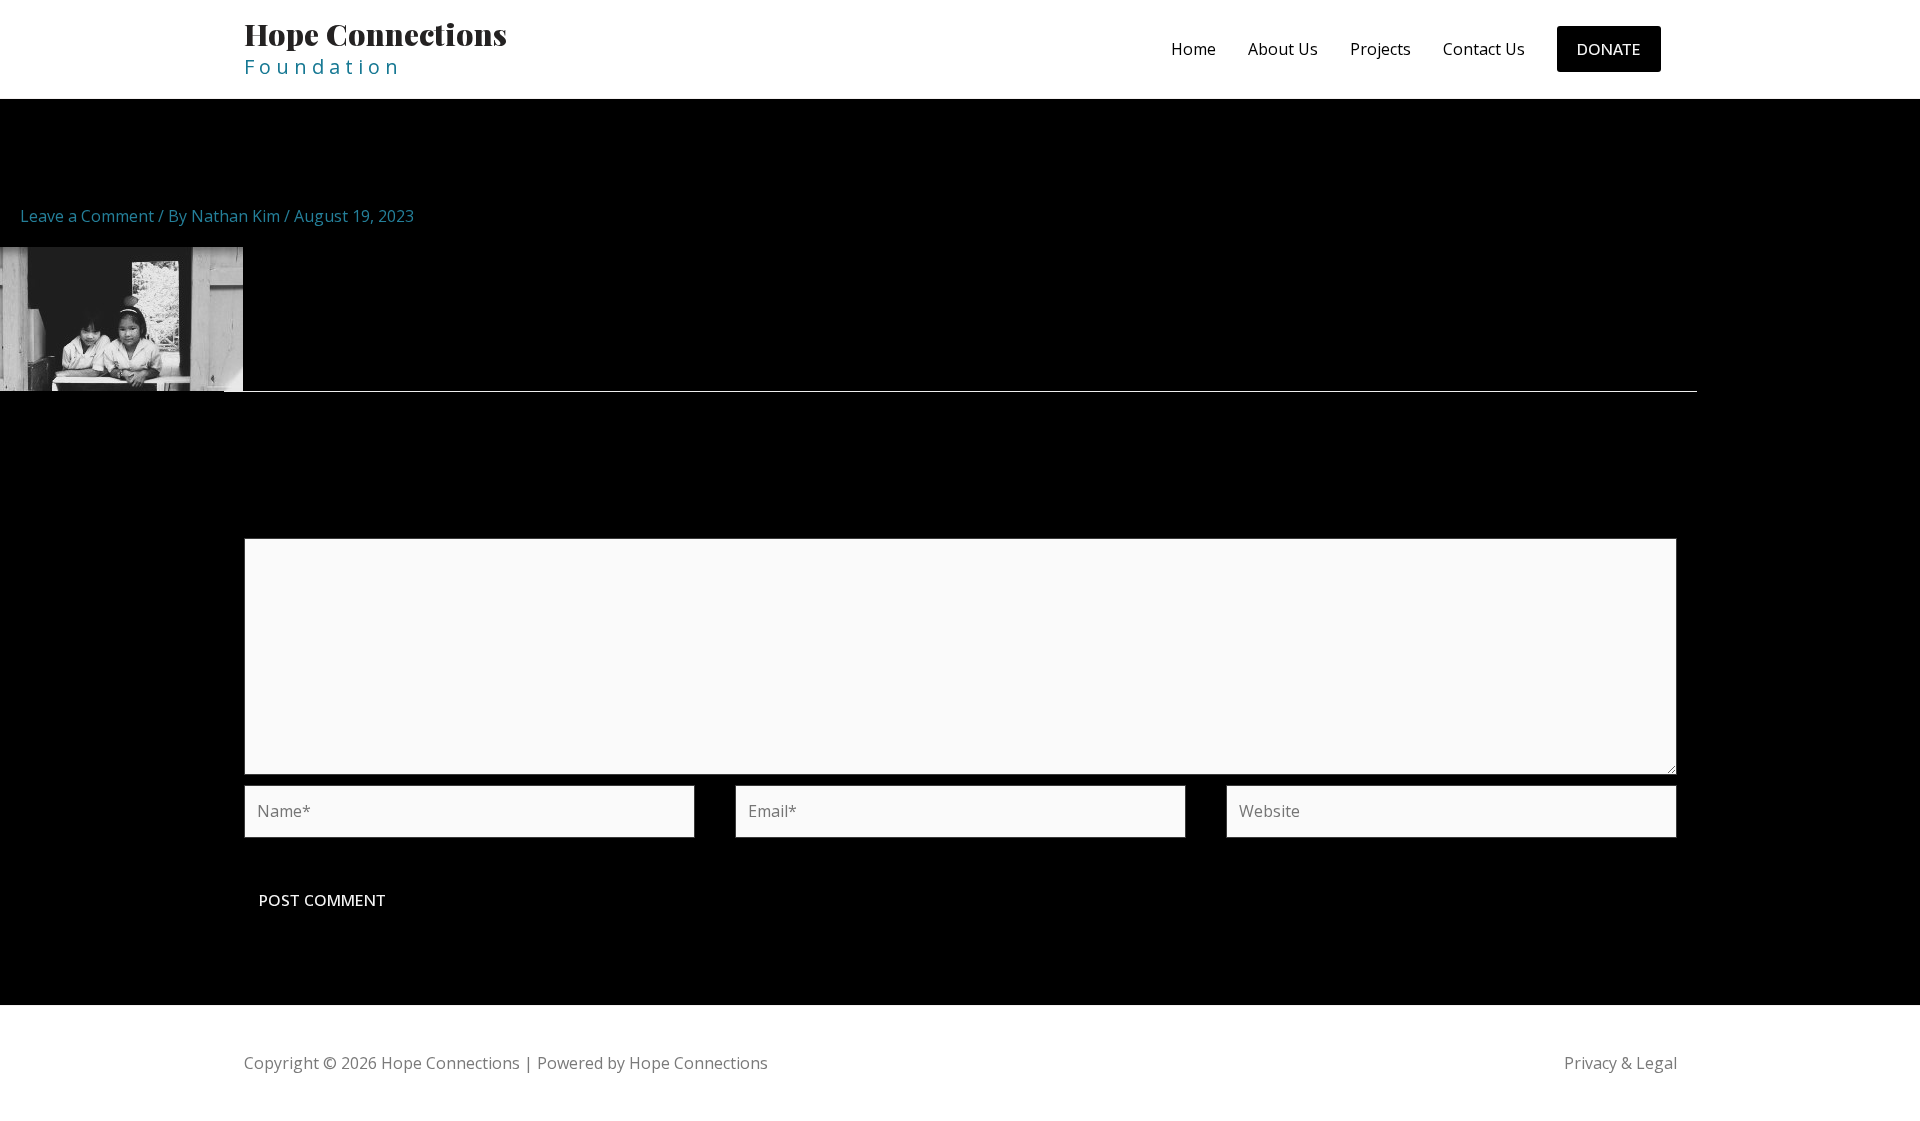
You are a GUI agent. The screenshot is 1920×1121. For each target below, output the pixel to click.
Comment (287, 525)
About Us (1283, 49)
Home (1193, 49)
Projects (1380, 49)
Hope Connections (375, 34)
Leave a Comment (87, 216)
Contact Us (1484, 49)
